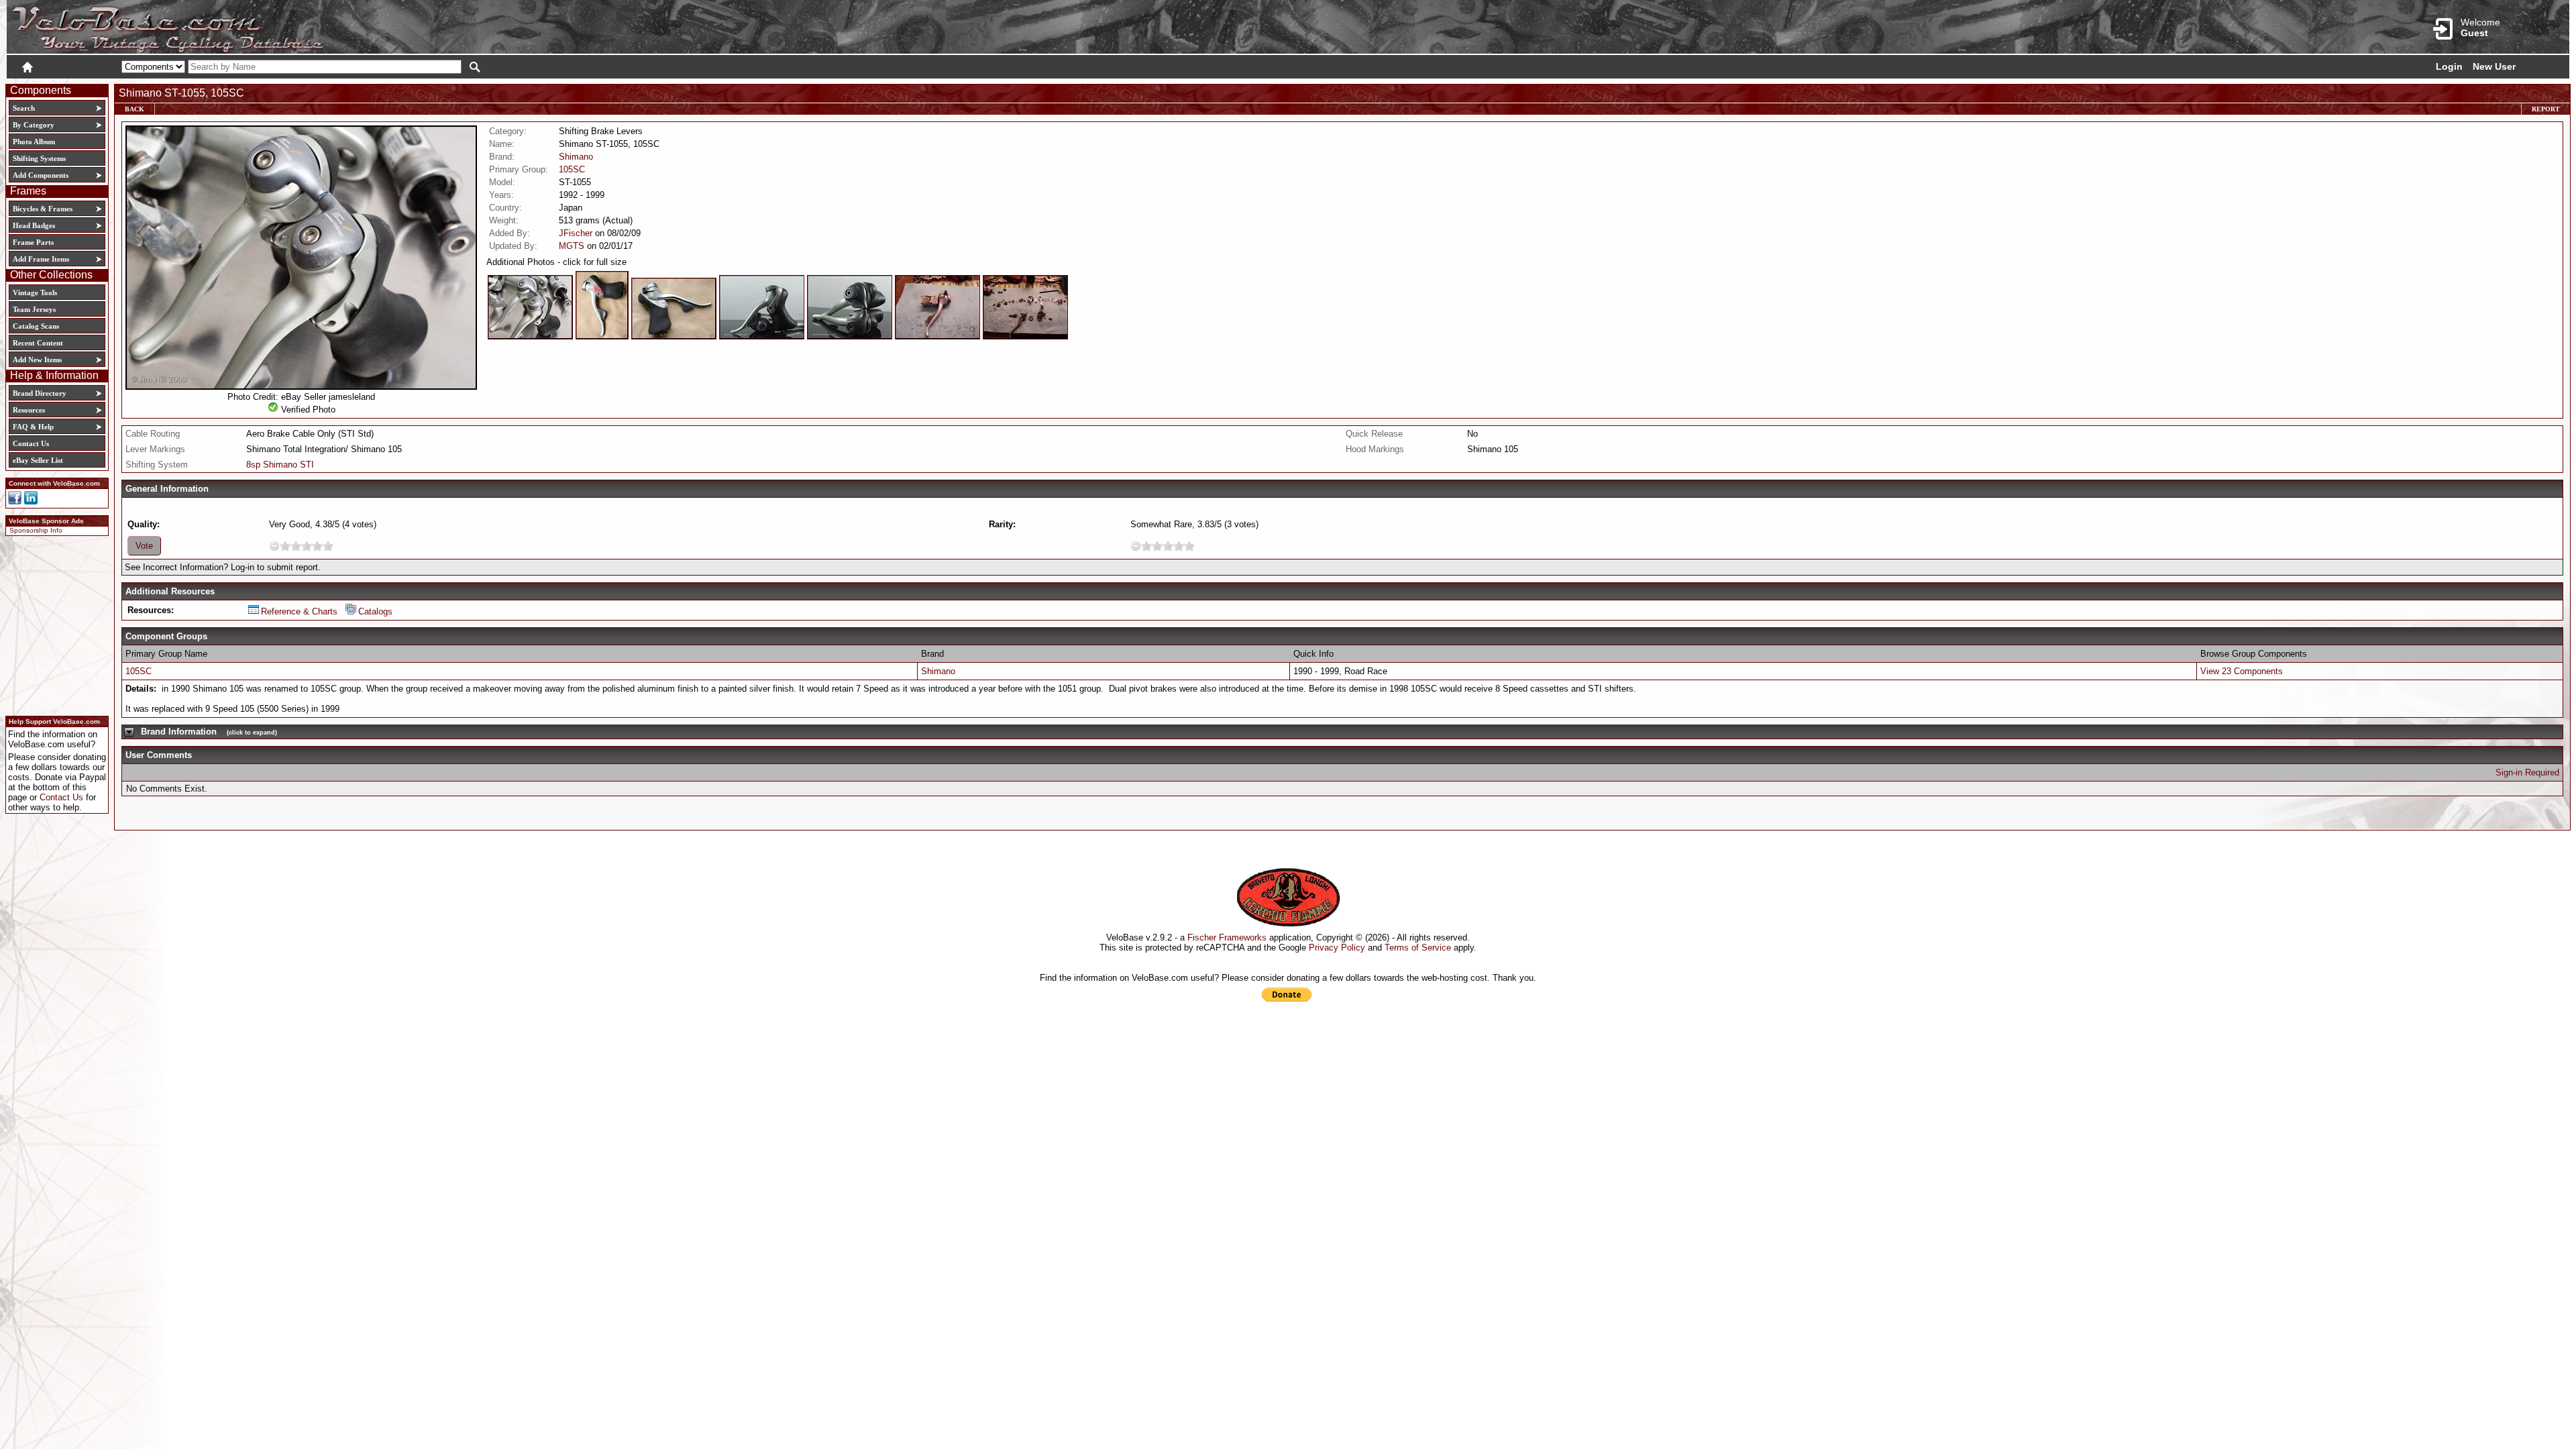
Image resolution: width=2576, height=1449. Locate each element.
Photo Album (34, 142)
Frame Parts (33, 242)
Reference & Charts (299, 611)
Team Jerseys (34, 309)
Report (2546, 109)
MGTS (572, 246)
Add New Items (37, 360)
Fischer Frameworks (1227, 937)
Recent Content (38, 343)
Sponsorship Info (36, 530)
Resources (29, 410)
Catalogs (375, 611)
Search (24, 108)
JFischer (576, 233)
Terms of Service (1418, 948)
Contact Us (31, 443)
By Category (34, 125)
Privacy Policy (1337, 948)
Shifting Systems (39, 158)
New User (2494, 66)
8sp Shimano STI (280, 465)
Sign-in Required (2527, 772)
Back (135, 109)
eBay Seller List (38, 460)
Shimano (576, 157)
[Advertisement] (53, 624)
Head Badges (34, 225)
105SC (572, 169)
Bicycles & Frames (44, 209)
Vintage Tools (35, 292)
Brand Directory (40, 393)
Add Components (41, 175)
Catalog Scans (36, 326)
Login (2449, 66)
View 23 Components (2242, 671)
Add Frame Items (41, 259)
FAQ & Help (33, 427)
